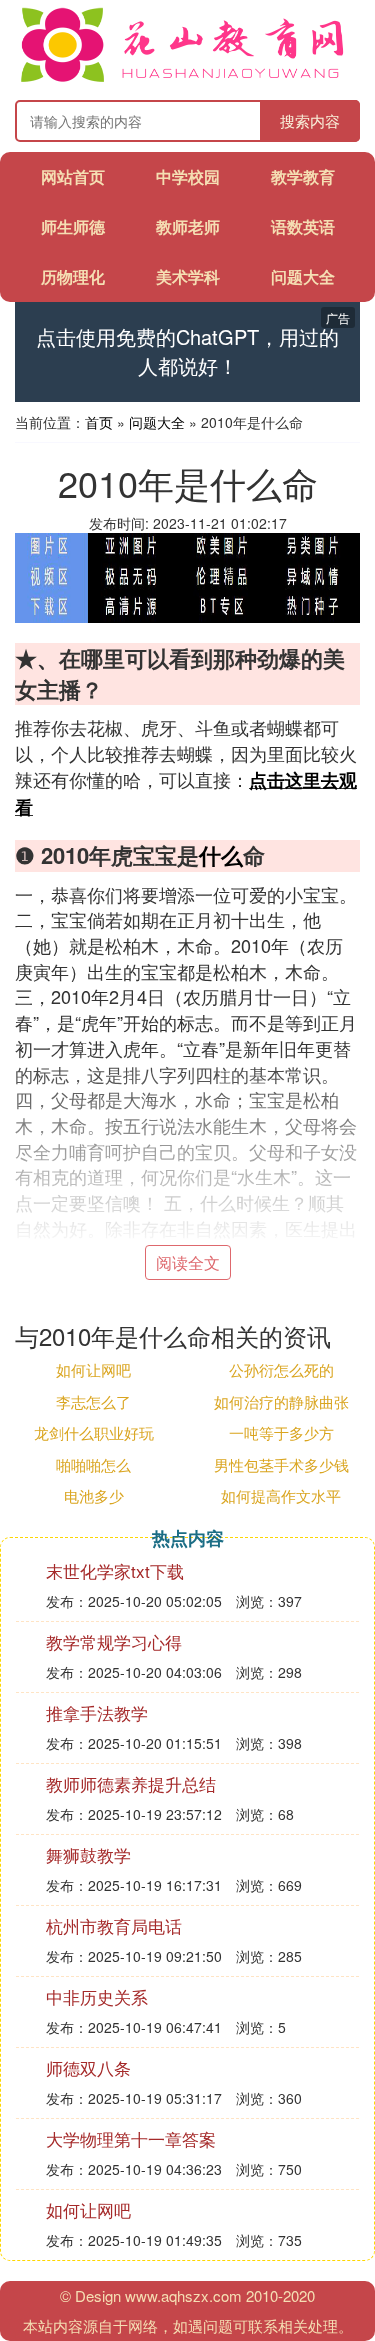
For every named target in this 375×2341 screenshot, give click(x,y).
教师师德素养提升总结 (131, 1783)
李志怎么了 (93, 1401)
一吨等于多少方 (281, 1432)
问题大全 (303, 276)
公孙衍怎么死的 (281, 1369)
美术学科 (188, 276)
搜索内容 (310, 120)
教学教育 (303, 176)
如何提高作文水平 (281, 1495)
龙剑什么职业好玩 (94, 1432)
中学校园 (188, 176)
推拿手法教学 (97, 1712)
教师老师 (188, 226)
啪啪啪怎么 (93, 1464)
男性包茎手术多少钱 (281, 1464)
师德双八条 (88, 2067)
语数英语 (303, 226)
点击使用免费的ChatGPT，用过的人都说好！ (187, 351)
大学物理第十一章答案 (131, 2138)
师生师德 (73, 226)
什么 (221, 855)
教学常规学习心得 (114, 1641)
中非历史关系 (97, 1996)
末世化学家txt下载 (115, 1570)
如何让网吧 (93, 1369)
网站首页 (73, 176)
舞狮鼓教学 (88, 1854)
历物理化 (73, 276)
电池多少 (94, 1495)
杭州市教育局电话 (114, 1925)
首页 (99, 422)
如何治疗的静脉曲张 (281, 1401)
